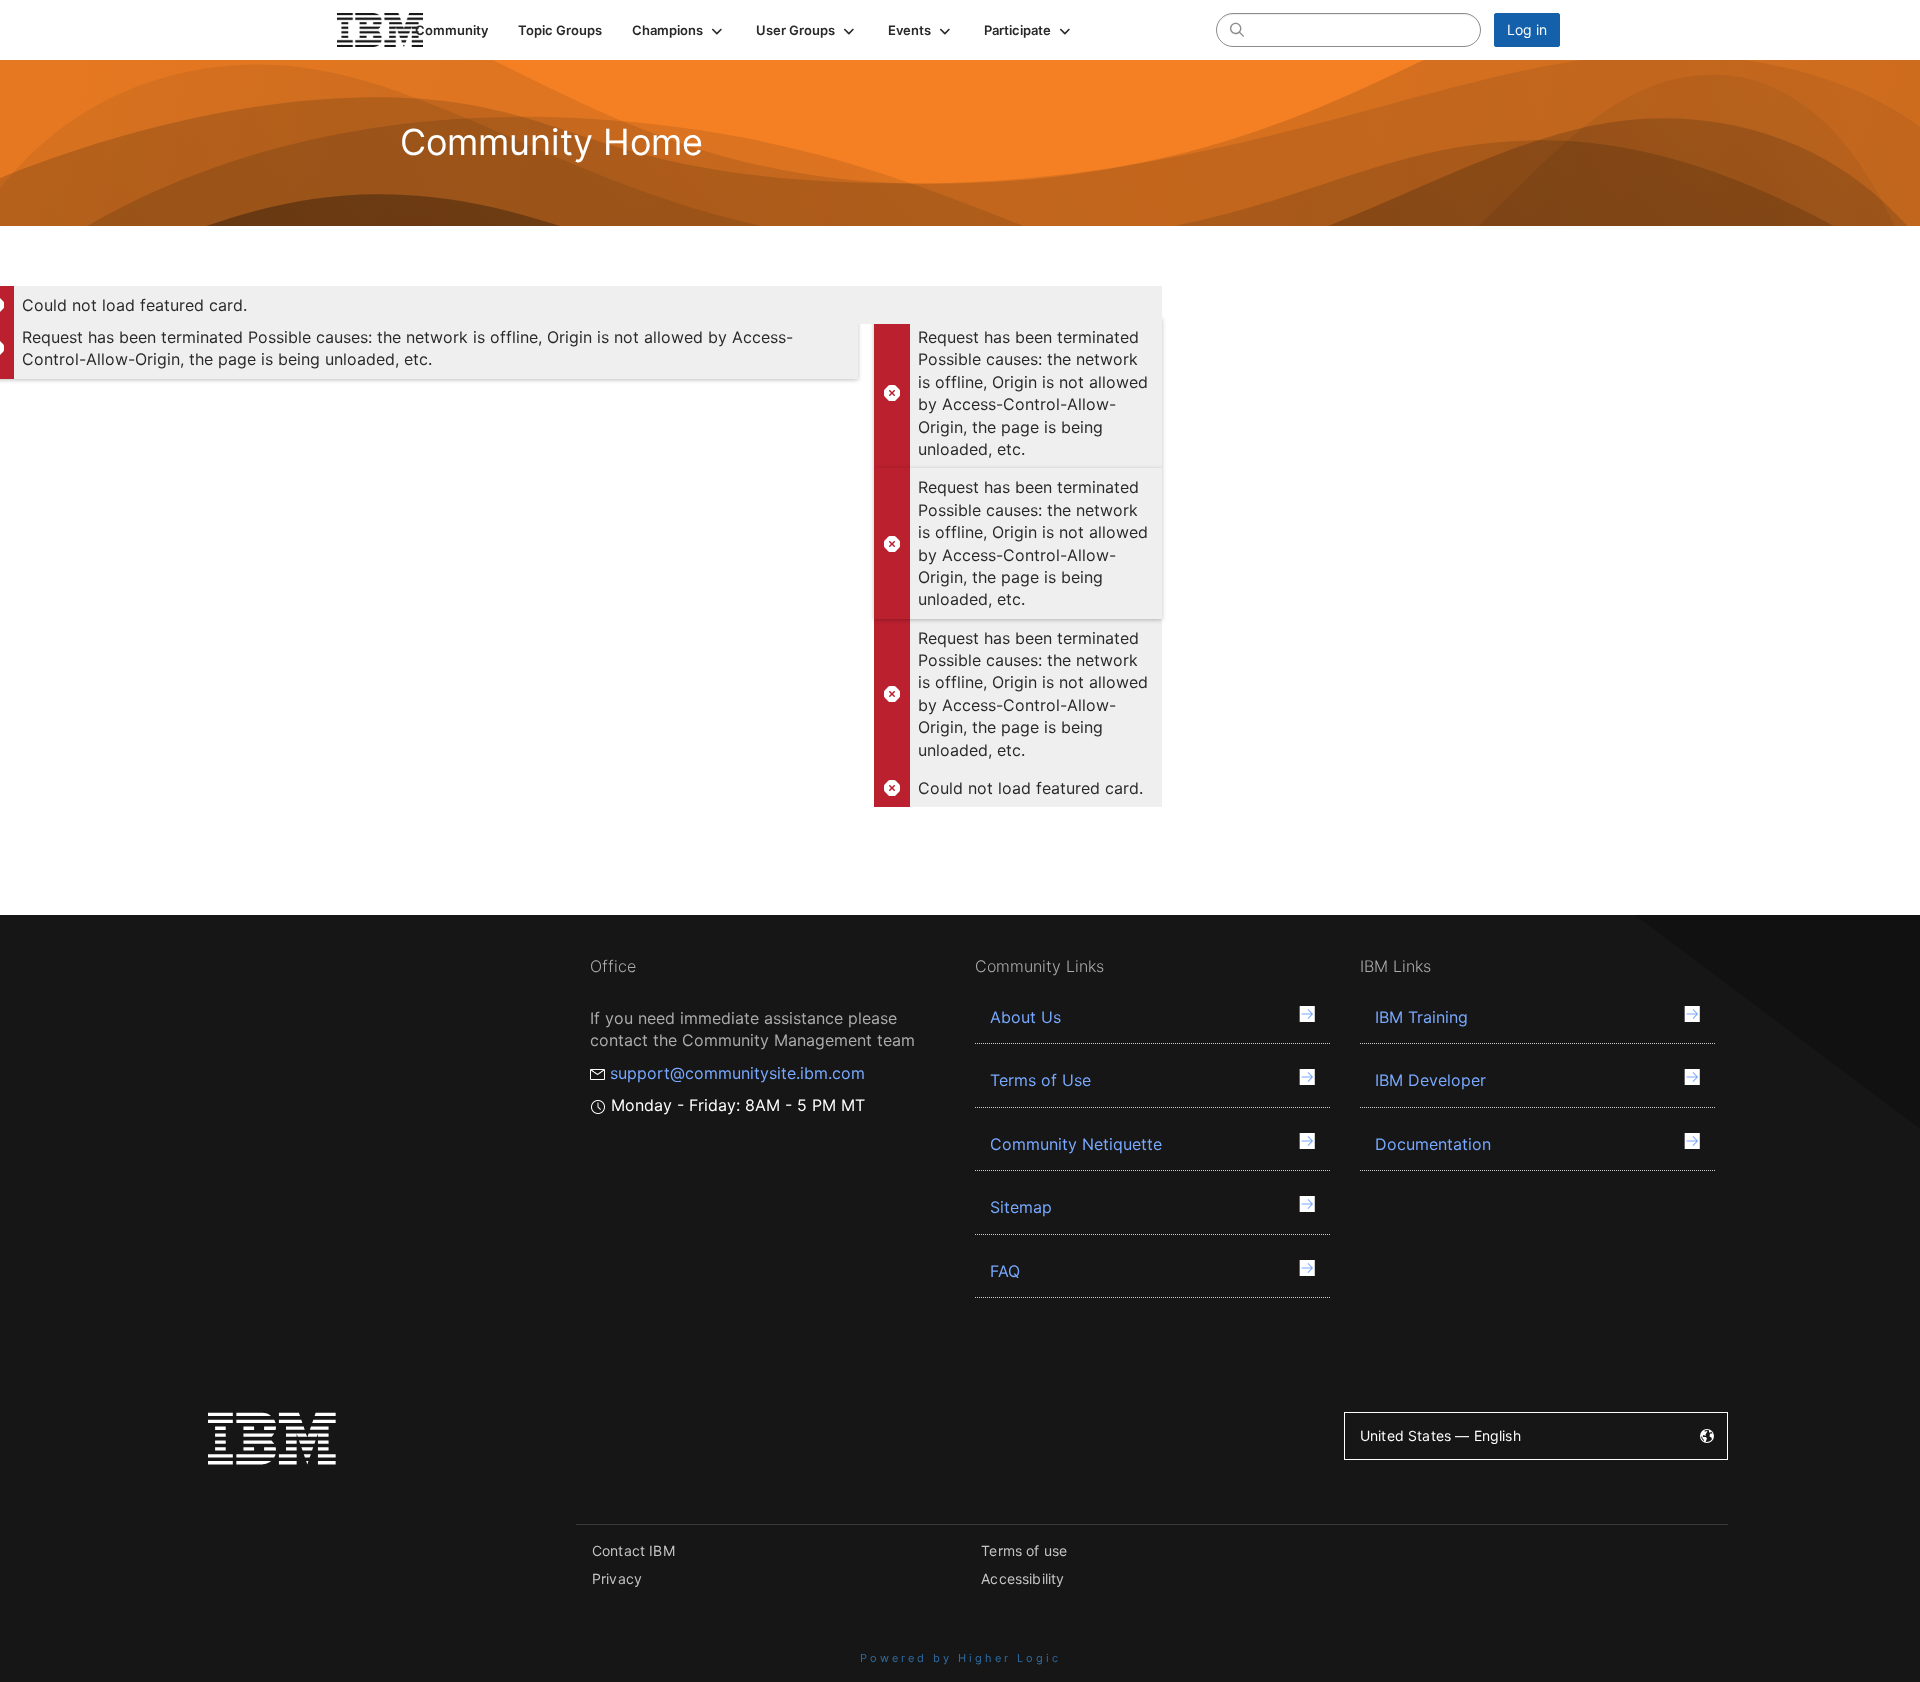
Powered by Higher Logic (960, 1658)
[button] (679, 30)
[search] (1237, 29)
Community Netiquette (1076, 1144)
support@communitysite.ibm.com (737, 1073)
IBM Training (1421, 1017)
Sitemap (1021, 1207)
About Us (1025, 1017)
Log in (1527, 29)
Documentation (1433, 1144)
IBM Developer (1430, 1080)
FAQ (1005, 1271)
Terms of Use (1040, 1080)
